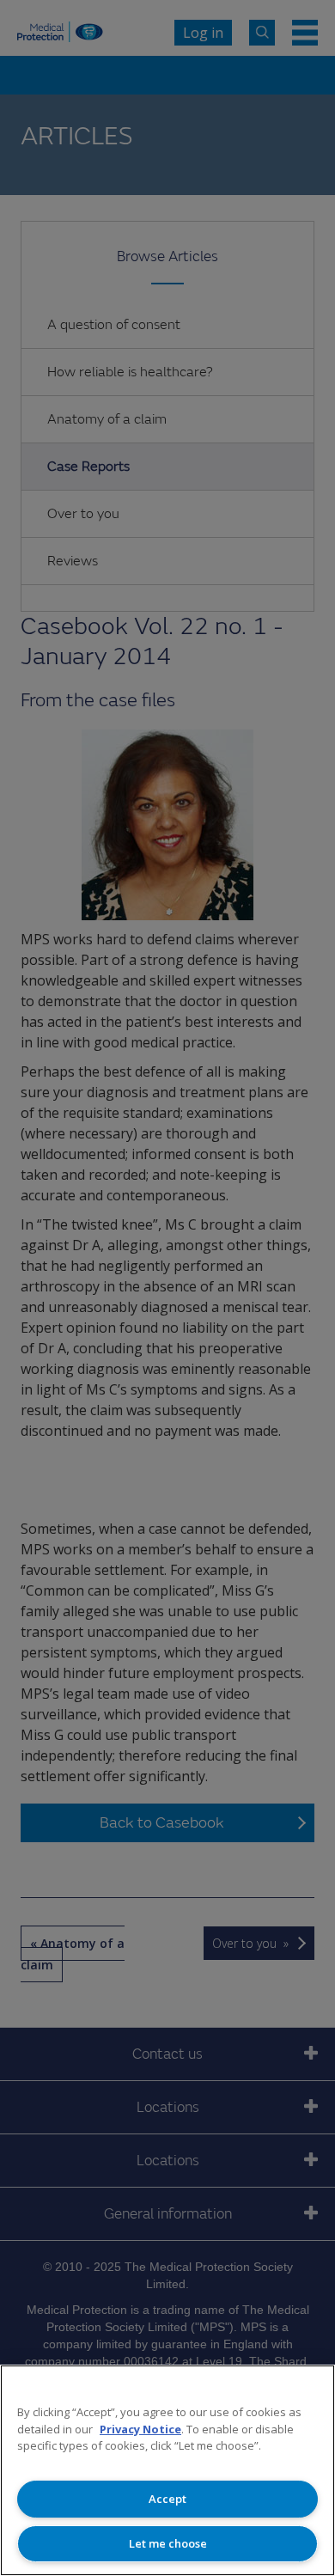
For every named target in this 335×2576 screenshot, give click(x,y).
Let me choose (168, 2543)
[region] (167, 2470)
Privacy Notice (140, 2429)
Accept (167, 2499)
